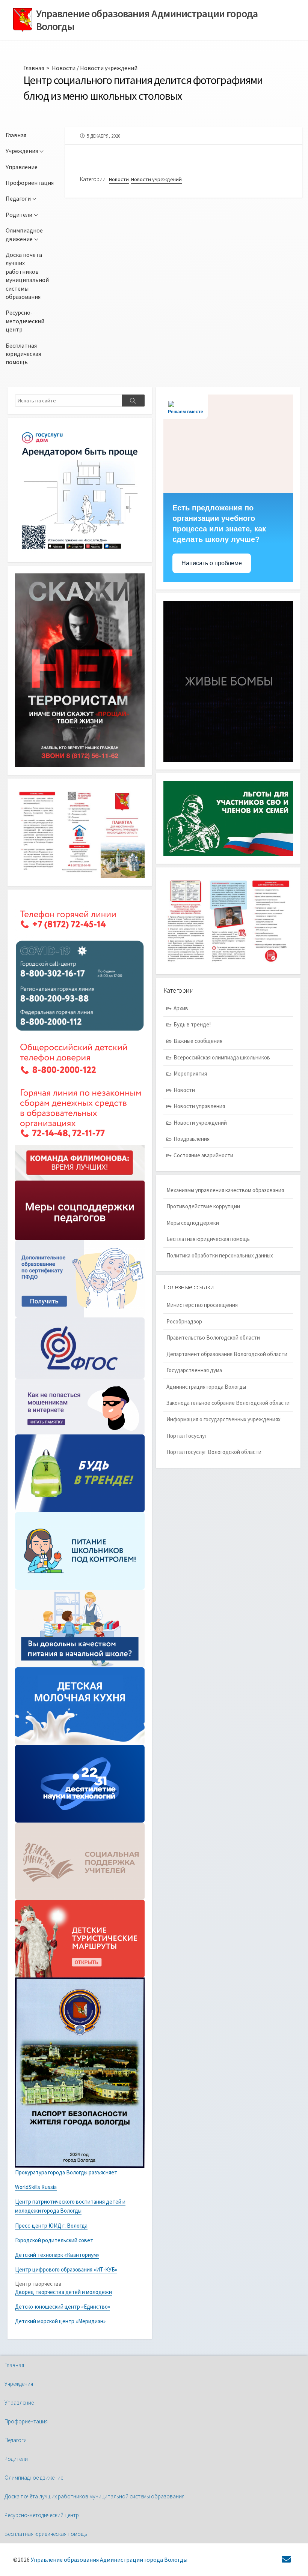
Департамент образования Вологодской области (227, 1354)
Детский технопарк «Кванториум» (57, 2255)
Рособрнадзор (184, 1321)
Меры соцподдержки (193, 1223)
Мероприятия (190, 1073)
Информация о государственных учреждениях (223, 1419)
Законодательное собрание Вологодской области (228, 1403)
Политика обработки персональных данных (220, 1255)
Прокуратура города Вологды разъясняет (66, 2172)
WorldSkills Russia (36, 2187)
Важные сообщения (198, 1041)
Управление (22, 167)
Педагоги (18, 198)
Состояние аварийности (203, 1155)
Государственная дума (194, 1370)
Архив (181, 1008)
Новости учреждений (109, 68)
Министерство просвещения (202, 1305)
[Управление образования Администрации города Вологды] (23, 20)
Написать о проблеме (212, 563)
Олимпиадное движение (24, 234)
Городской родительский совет (54, 2240)
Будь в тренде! (192, 1024)
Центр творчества (38, 2284)
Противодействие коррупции (203, 1206)
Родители (19, 215)
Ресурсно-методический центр (25, 321)
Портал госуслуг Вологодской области (214, 1452)
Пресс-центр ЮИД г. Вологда (51, 2226)
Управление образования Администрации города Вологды (109, 2560)
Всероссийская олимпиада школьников (222, 1057)
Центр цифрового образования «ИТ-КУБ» (66, 2269)
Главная (34, 68)
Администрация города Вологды (206, 1387)
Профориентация (30, 183)
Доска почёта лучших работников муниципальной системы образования (27, 276)
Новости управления (199, 1106)
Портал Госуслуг (187, 1436)
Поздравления (192, 1139)
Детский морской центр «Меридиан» (60, 2321)
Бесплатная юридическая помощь (23, 354)
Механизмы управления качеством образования (225, 1190)
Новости (64, 68)
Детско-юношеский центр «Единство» (63, 2307)
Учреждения (22, 151)
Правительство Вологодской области (213, 1338)
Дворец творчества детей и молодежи (63, 2292)
